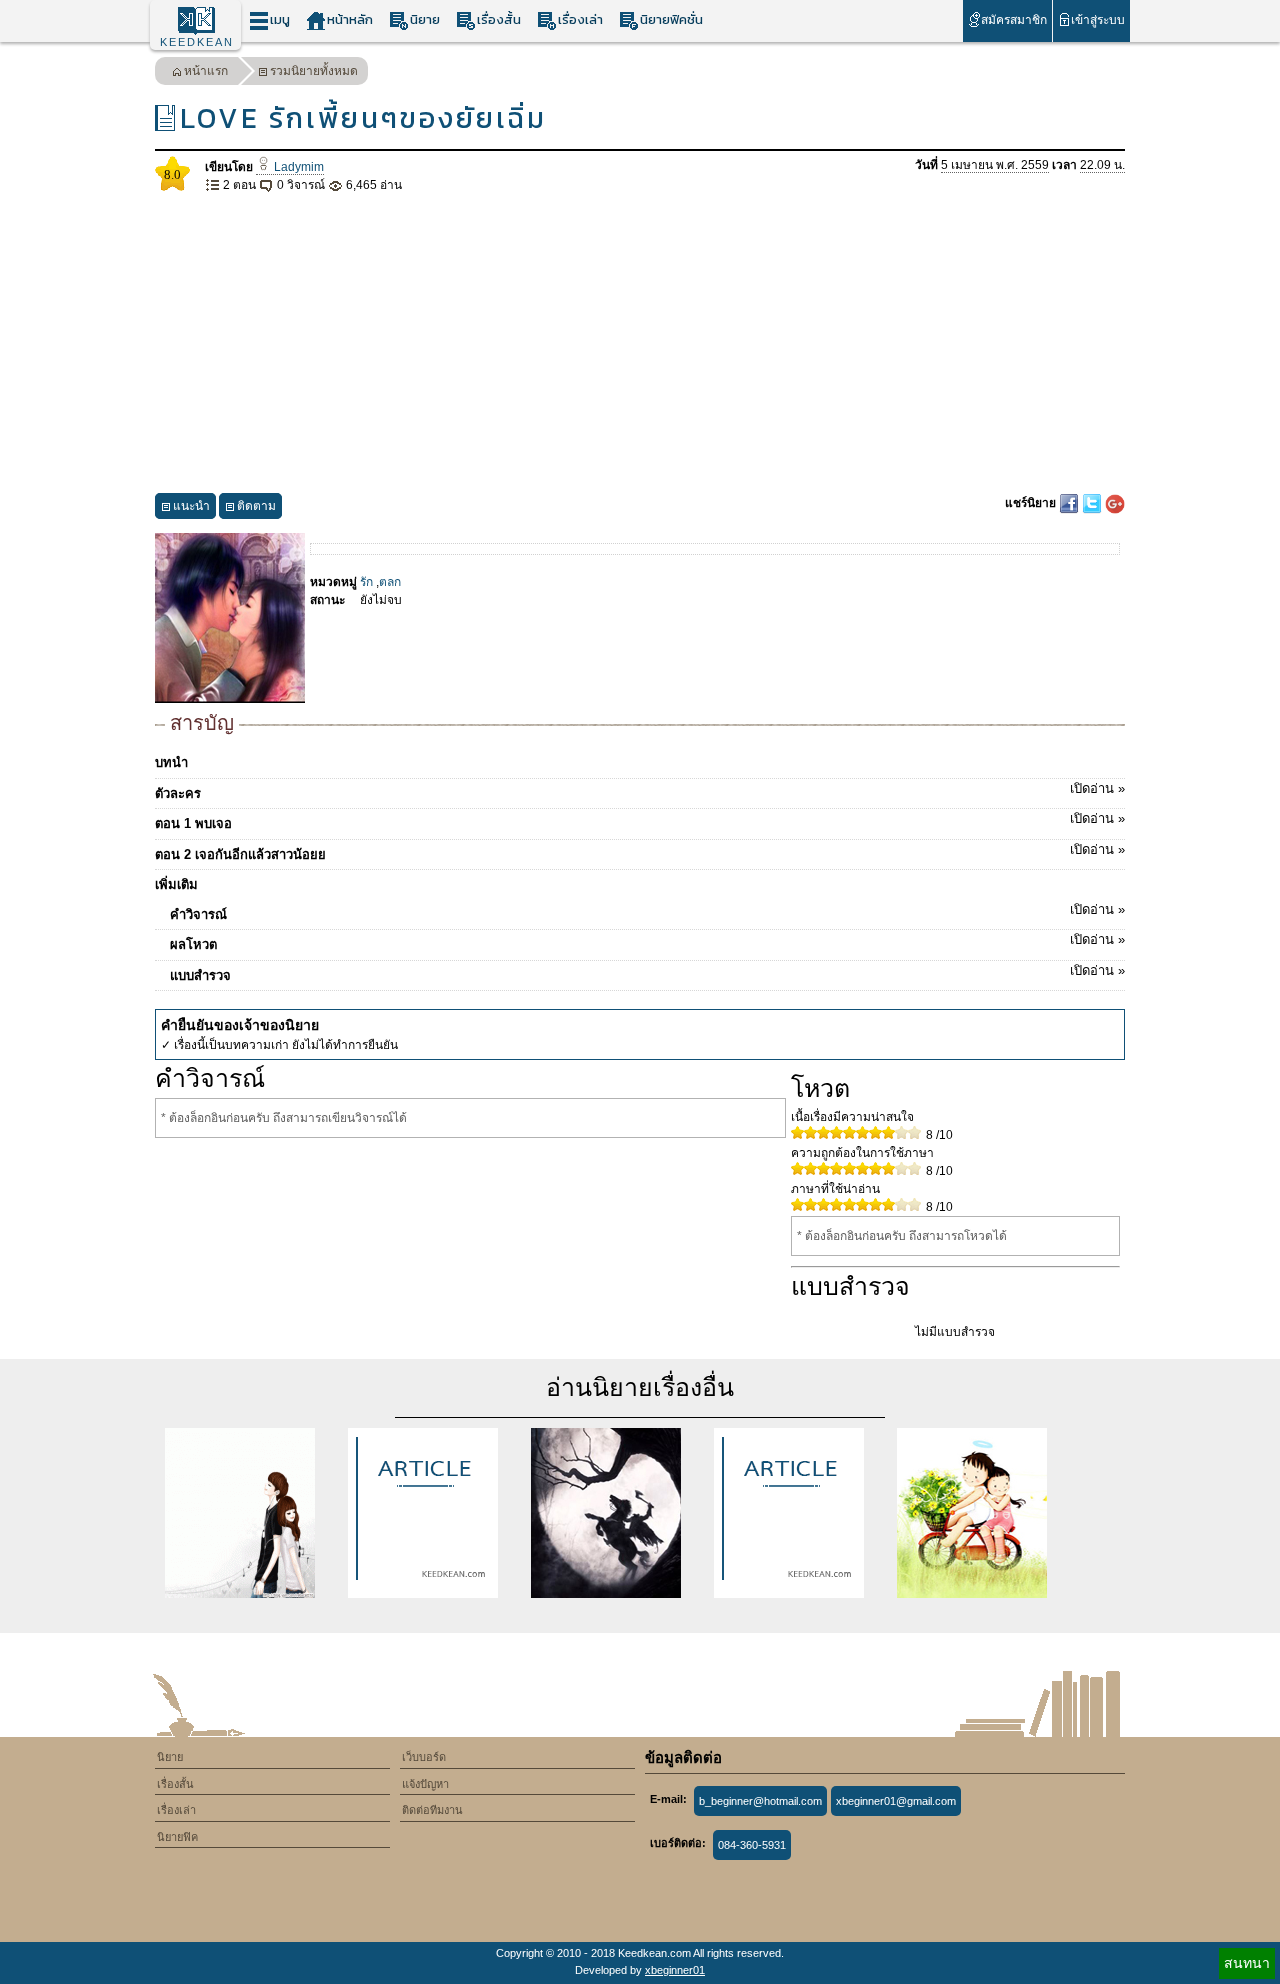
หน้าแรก (206, 71)
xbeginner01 (675, 1970)
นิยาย (425, 19)
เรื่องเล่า (580, 19)
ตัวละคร (640, 791)
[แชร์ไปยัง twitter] (1093, 503)
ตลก (390, 582)
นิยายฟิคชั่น (671, 19)
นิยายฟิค (177, 1837)
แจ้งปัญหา (425, 1784)
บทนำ (171, 762)
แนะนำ (191, 506)
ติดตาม (256, 506)
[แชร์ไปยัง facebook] (1070, 503)
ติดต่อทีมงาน (432, 1810)
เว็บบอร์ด (424, 1757)
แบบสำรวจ (647, 973)
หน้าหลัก (350, 19)
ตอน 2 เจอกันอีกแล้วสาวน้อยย (640, 852)
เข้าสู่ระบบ (1098, 20)
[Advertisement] (640, 344)
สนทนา (1247, 1963)
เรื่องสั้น (499, 19)
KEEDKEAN (197, 42)
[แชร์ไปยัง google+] (1115, 503)
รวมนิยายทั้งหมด (314, 71)
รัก (366, 582)
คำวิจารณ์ (647, 912)
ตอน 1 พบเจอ (640, 821)
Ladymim (297, 167)
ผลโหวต (647, 942)
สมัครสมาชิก (1014, 20)
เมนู (280, 19)
